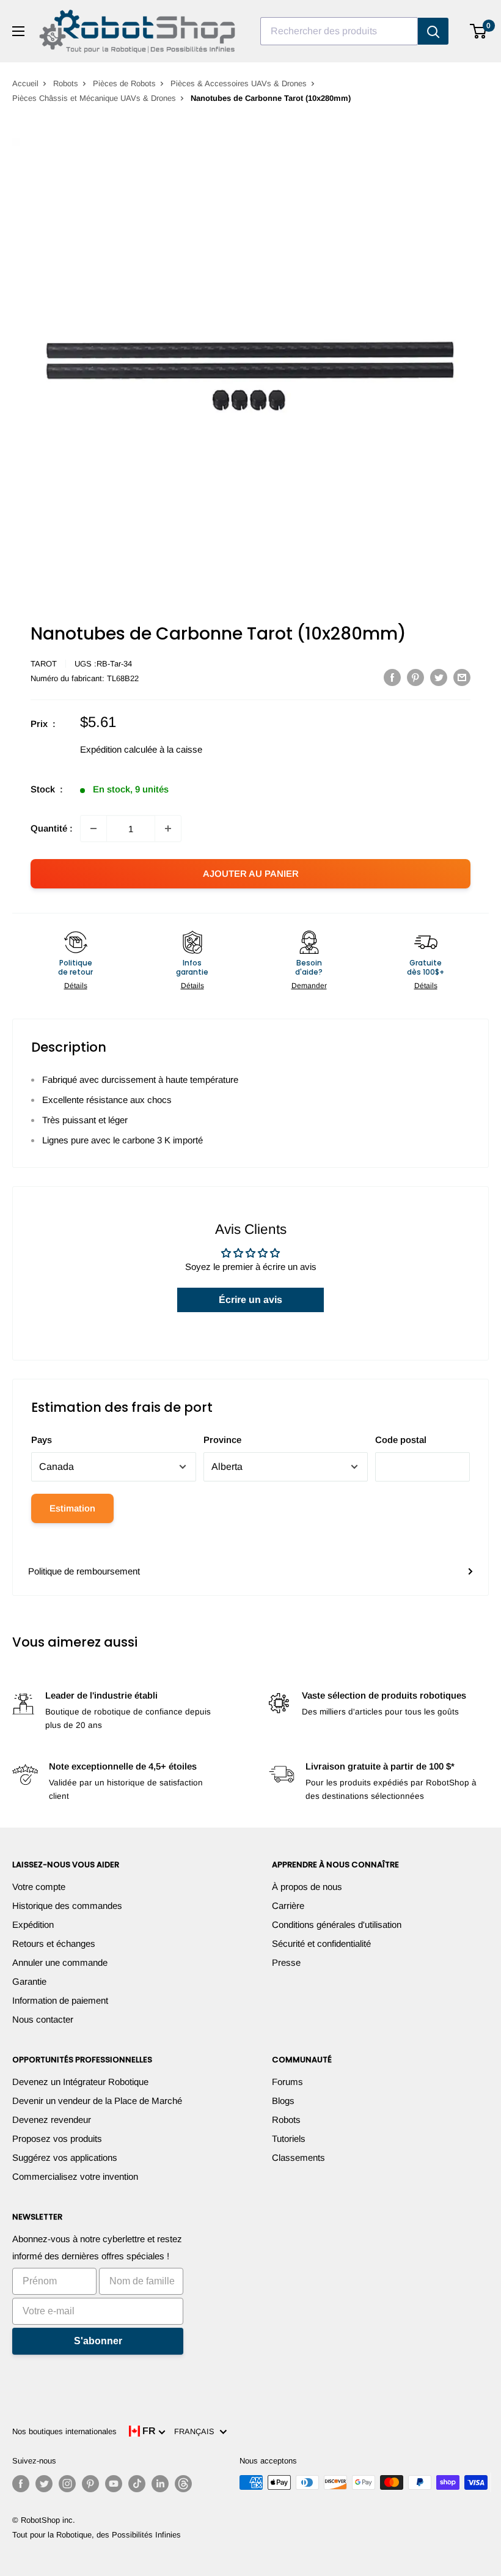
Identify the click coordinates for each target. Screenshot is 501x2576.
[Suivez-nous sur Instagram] (67, 2484)
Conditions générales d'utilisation (337, 1925)
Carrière (288, 1906)
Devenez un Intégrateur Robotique (80, 2082)
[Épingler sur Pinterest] (415, 677)
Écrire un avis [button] (250, 1300)
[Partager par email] (462, 677)
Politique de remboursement (84, 1571)
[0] (479, 31)
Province (222, 1440)
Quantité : (52, 828)
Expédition (33, 1925)
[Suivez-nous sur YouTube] (114, 2484)
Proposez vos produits (57, 2139)
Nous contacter (43, 2019)
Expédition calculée (119, 749)
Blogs (283, 2101)
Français (197, 2431)
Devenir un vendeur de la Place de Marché (97, 2101)
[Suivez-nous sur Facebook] (21, 2484)
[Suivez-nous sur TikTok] (137, 2484)
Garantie (29, 1981)
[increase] (168, 829)
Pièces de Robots (124, 83)
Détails (76, 986)
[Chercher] (433, 31)
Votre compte (39, 1887)
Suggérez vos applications (65, 2157)
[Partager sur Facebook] (392, 677)
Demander (309, 986)
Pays (42, 1440)
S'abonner (98, 2341)
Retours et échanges (54, 1943)
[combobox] (339, 31)
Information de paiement (60, 2000)
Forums (287, 2082)
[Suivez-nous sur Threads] (183, 2484)
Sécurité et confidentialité (321, 1943)
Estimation (72, 1508)
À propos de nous (307, 1887)
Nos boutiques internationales (64, 2431)
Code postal (401, 1440)
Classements (298, 2157)
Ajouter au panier (251, 873)
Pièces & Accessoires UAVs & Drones (239, 83)
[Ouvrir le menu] (18, 31)
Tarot (44, 664)
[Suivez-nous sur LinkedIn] (160, 2484)
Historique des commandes (67, 1906)
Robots (66, 83)
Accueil (25, 83)
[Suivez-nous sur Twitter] (44, 2484)
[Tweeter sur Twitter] (439, 677)
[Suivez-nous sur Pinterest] (90, 2484)
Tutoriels (289, 2139)
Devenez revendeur (52, 2120)
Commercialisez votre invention (75, 2176)
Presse (286, 1962)
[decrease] (93, 829)
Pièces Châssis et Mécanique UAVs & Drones (94, 98)
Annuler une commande (60, 1962)
